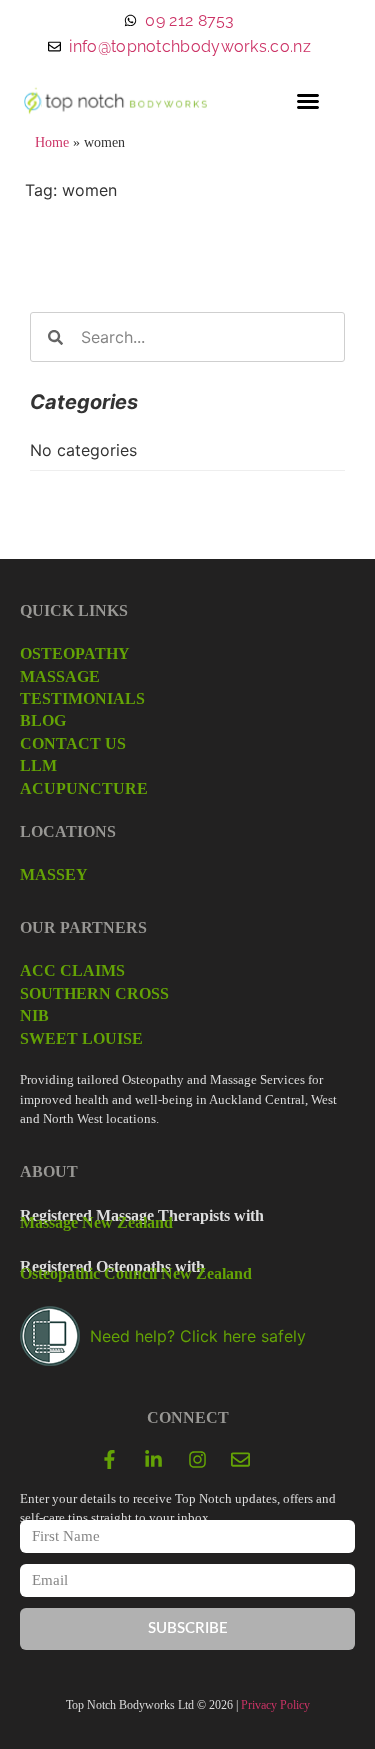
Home (52, 142)
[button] (307, 101)
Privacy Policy (275, 1705)
